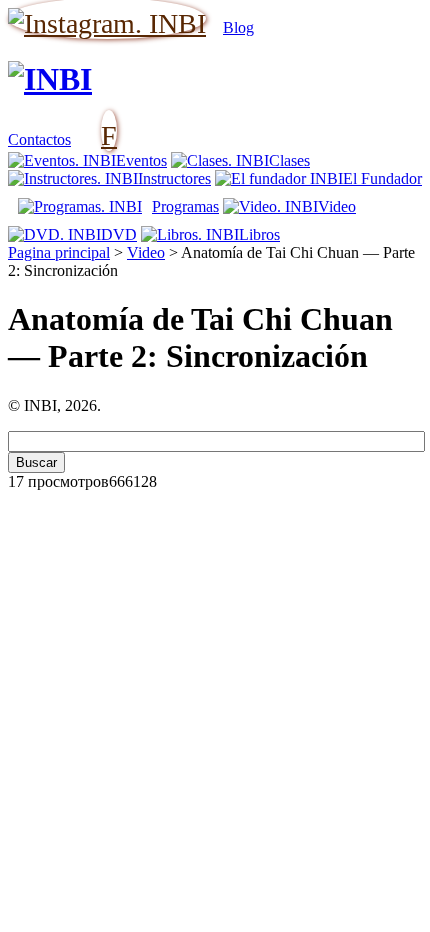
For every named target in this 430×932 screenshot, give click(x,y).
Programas (185, 206)
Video (337, 206)
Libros (259, 234)
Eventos (141, 160)
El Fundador (382, 178)
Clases (289, 160)
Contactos (39, 139)
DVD (119, 234)
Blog (238, 27)
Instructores (174, 178)
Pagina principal (59, 252)
